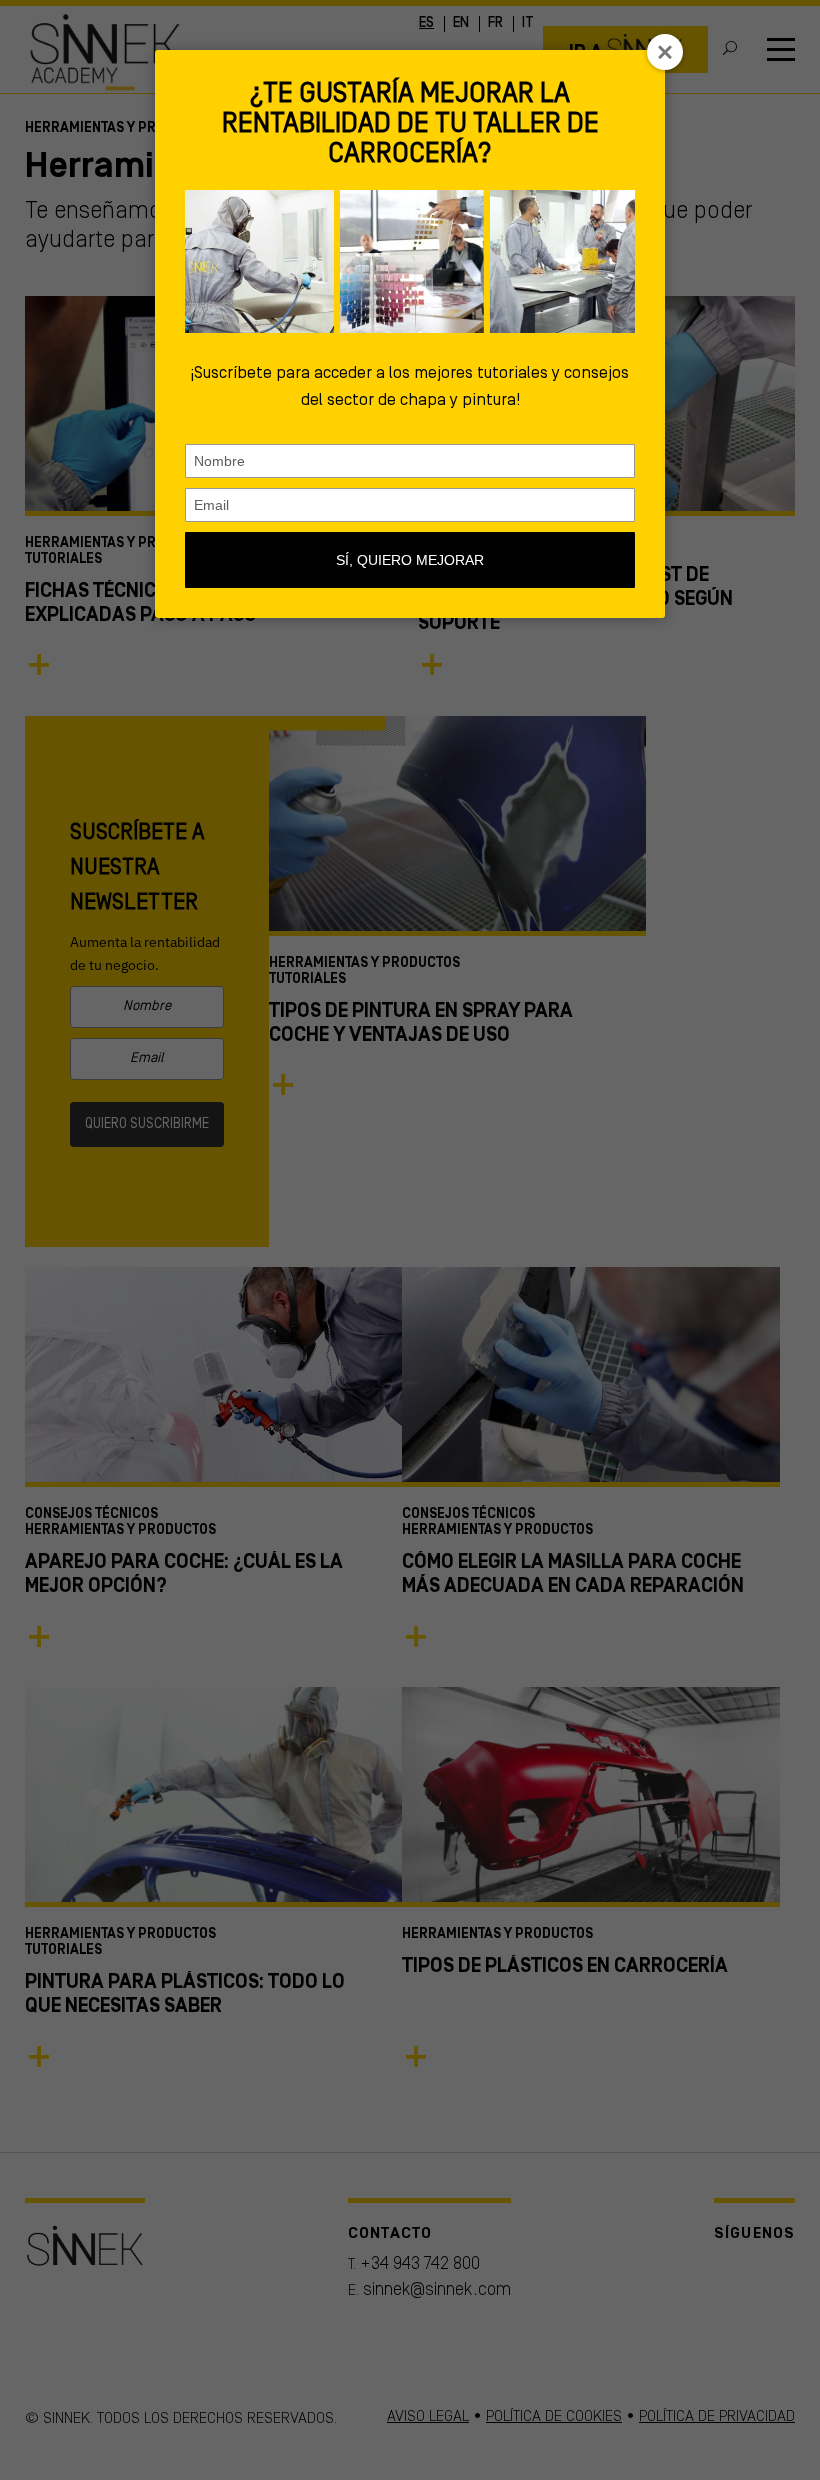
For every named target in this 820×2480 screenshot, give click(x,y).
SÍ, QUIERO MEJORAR (410, 560)
